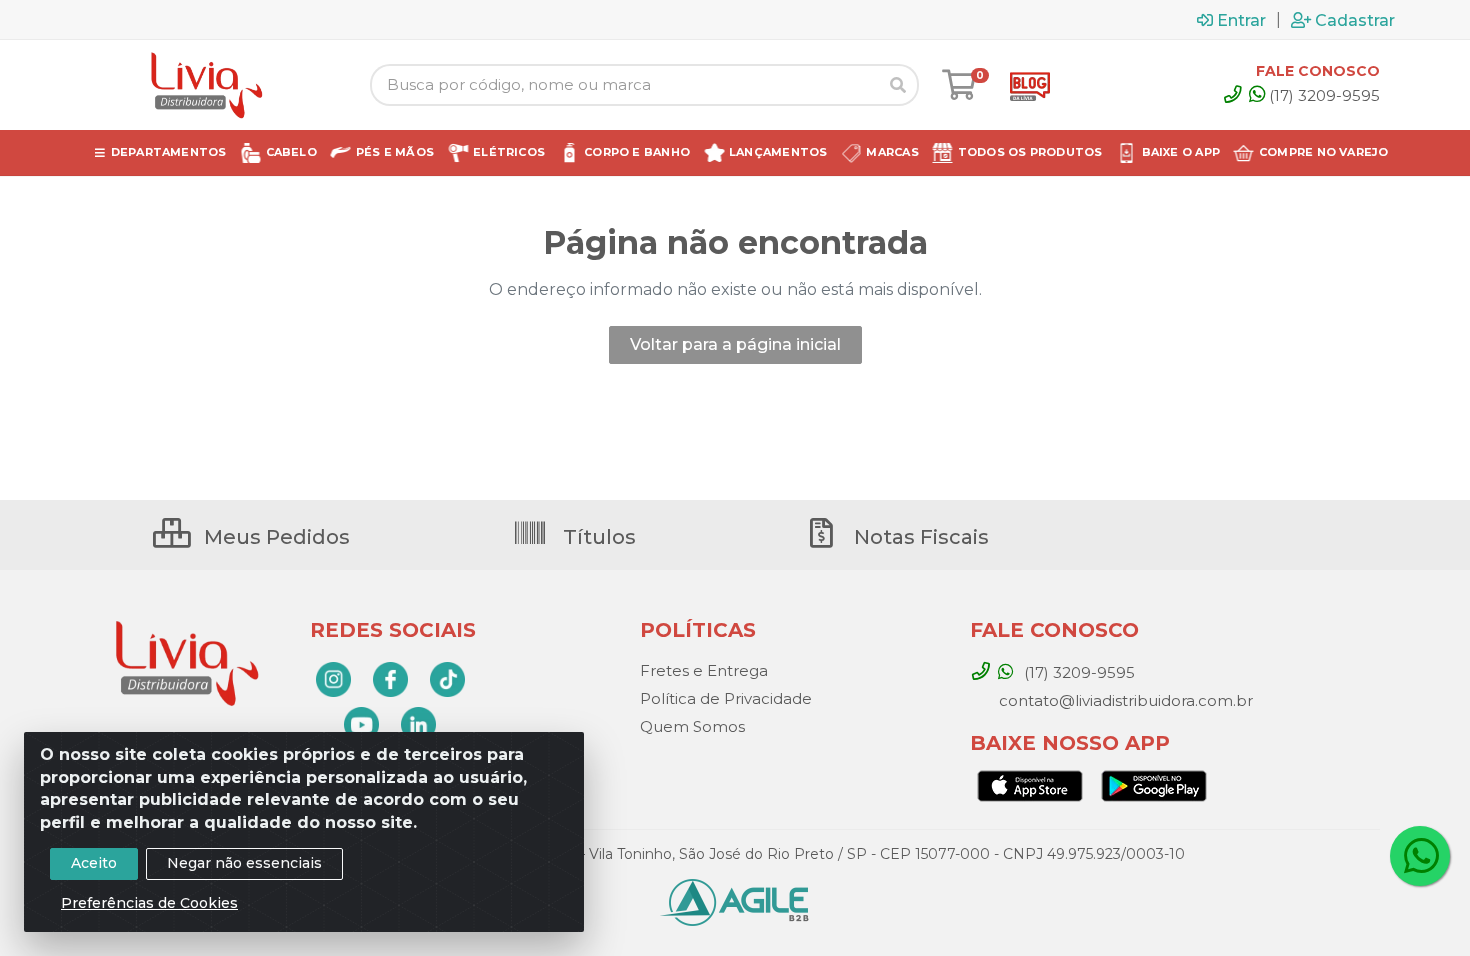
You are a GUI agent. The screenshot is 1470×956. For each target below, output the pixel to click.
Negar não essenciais (244, 863)
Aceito (94, 863)
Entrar (1241, 20)
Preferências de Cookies (149, 903)
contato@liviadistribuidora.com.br (1124, 700)
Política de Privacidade (726, 698)
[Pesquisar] (898, 85)
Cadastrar (1355, 20)
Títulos (597, 537)
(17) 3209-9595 (1324, 95)
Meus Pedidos (274, 537)
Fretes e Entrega (704, 670)
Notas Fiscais (919, 537)
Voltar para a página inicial (735, 344)
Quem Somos (692, 726)
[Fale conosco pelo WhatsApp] (1420, 856)
